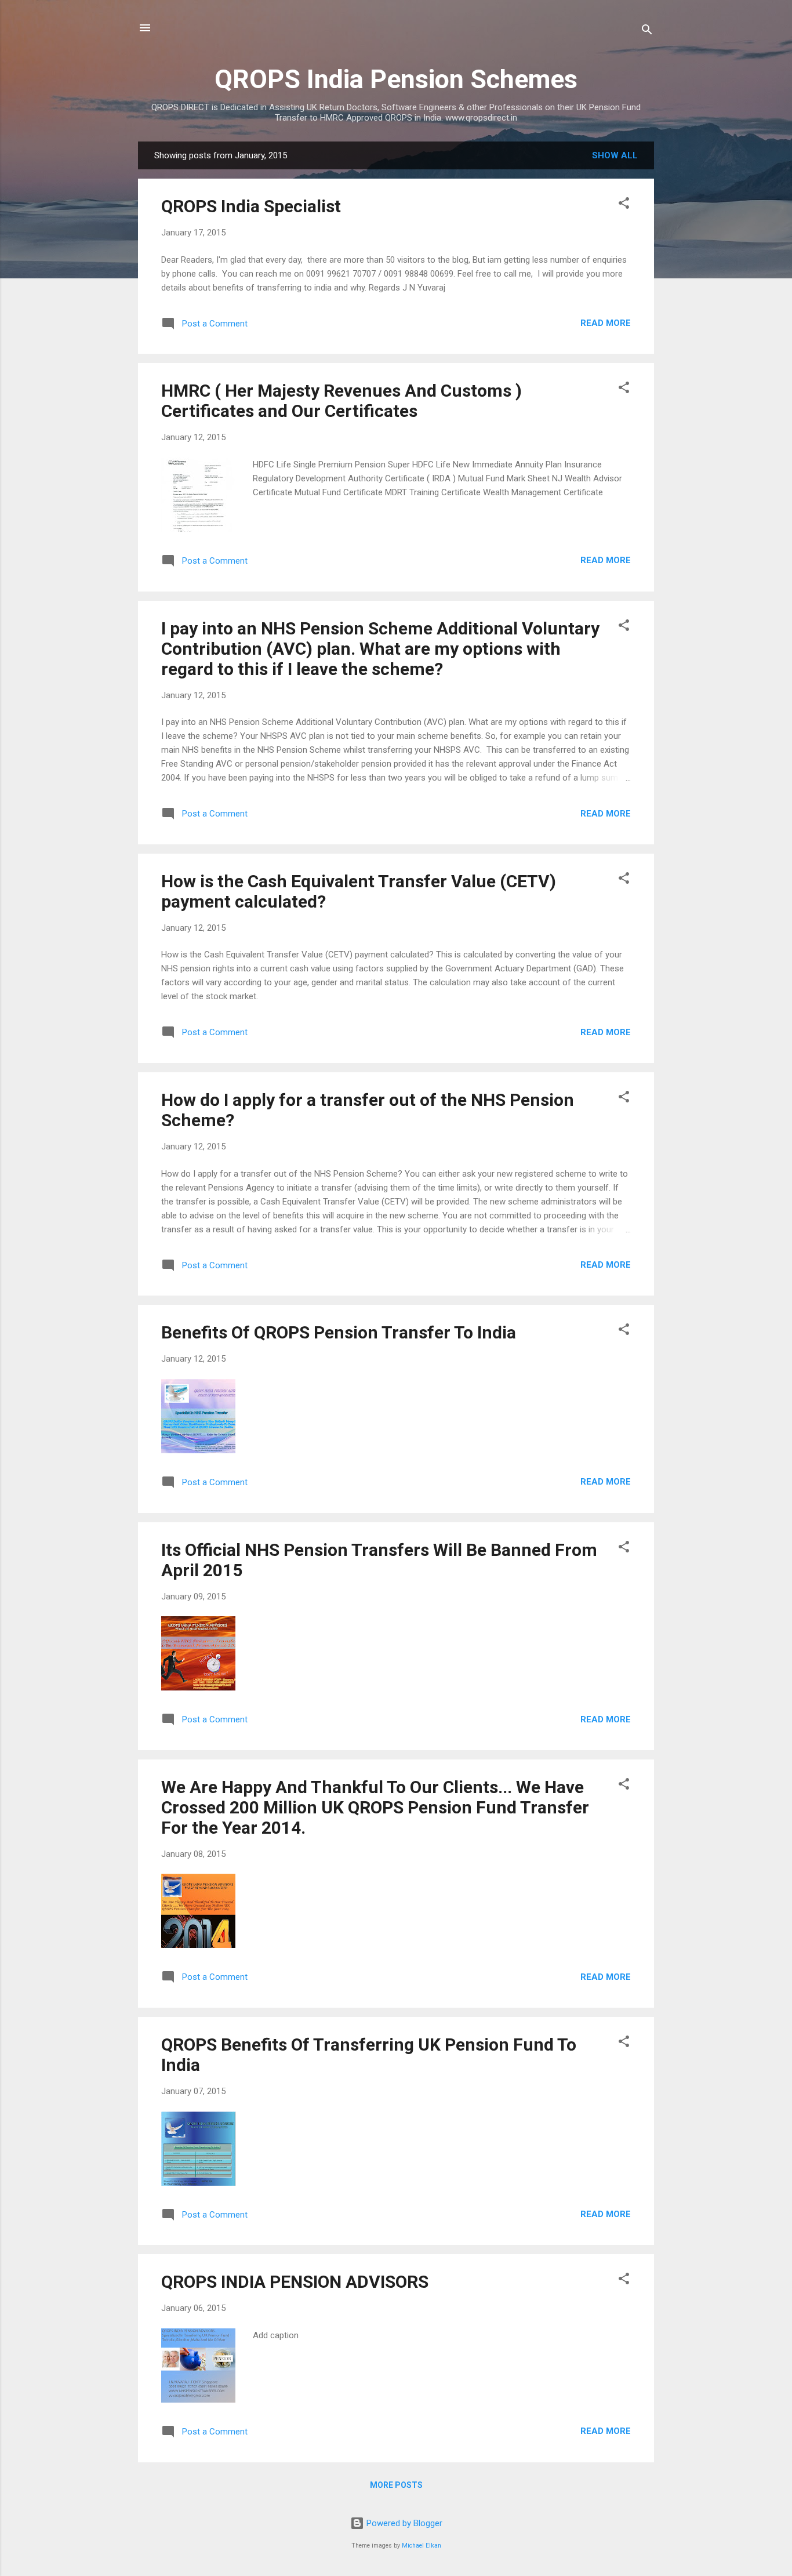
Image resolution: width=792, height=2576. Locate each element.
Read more (606, 323)
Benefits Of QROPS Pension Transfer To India (339, 1332)
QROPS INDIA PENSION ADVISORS (295, 2282)
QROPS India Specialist (251, 206)
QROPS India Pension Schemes (396, 79)
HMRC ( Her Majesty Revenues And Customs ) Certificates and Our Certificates (341, 401)
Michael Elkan (422, 2546)
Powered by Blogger (403, 2523)
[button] (624, 205)
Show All (615, 155)
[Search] (647, 32)
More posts (396, 2485)
